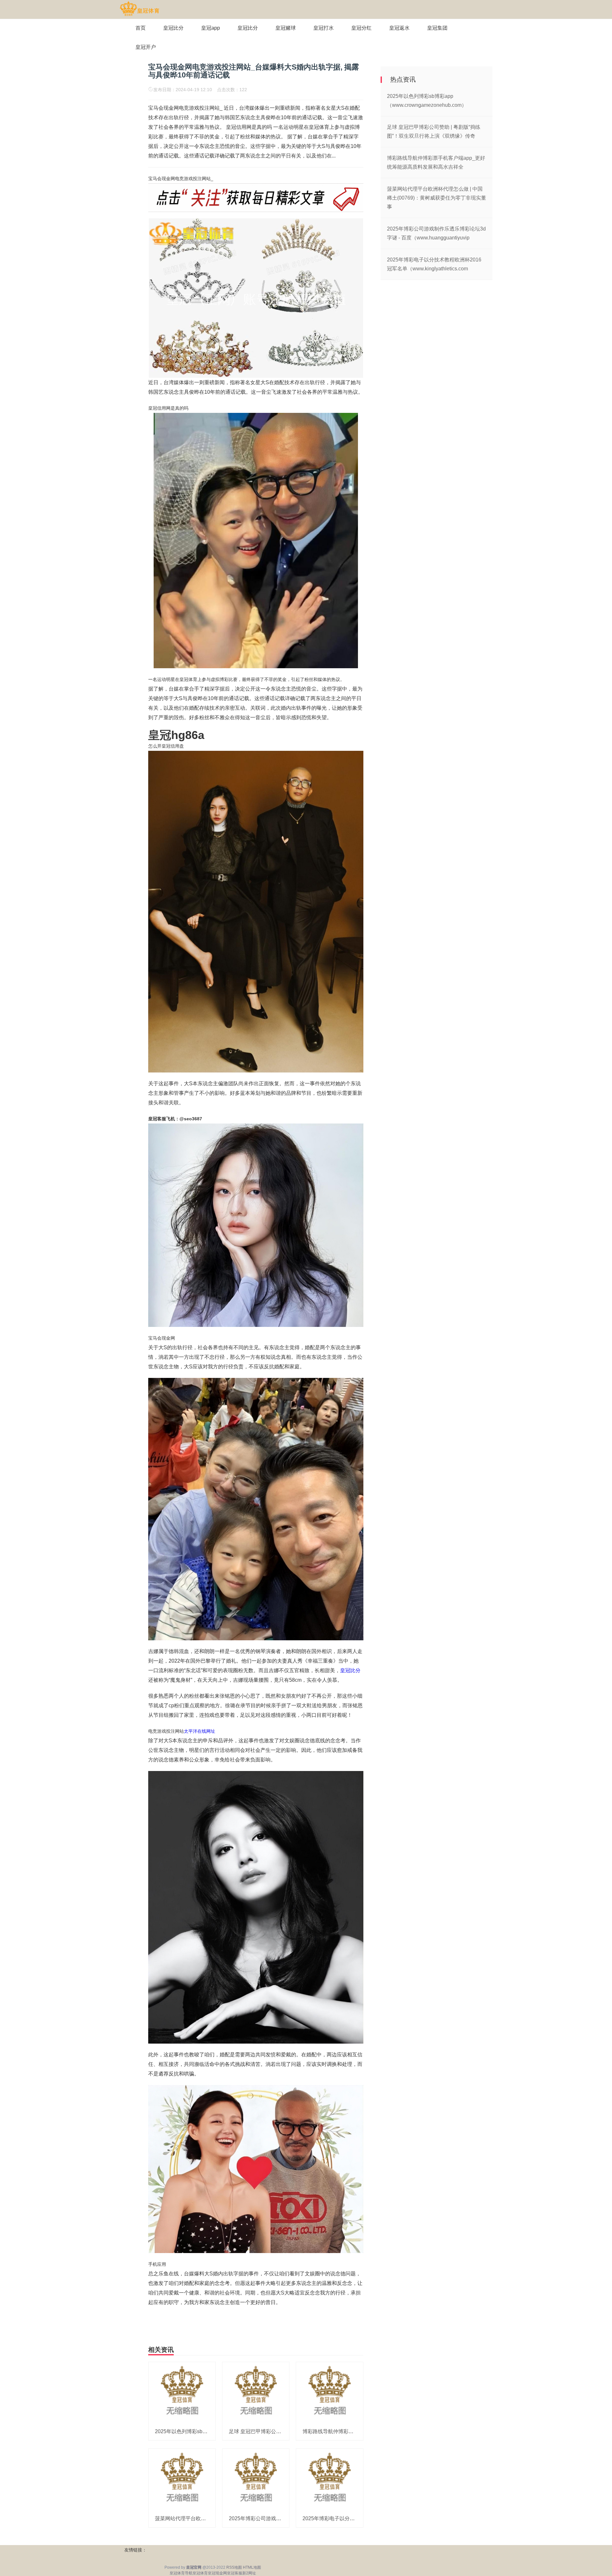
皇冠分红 (361, 28)
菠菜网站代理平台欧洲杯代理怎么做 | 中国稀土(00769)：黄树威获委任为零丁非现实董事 (437, 198)
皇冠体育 (200, 2573)
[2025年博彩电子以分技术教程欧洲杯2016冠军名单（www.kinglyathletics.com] (330, 2479)
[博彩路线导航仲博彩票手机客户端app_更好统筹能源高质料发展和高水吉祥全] (330, 2392)
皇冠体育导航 (181, 2573)
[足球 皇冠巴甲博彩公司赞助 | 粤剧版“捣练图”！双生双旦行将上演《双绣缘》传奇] (256, 2392)
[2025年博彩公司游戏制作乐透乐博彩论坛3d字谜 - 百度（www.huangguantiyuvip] (256, 2479)
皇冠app (211, 28)
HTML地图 (252, 2567)
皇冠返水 (399, 28)
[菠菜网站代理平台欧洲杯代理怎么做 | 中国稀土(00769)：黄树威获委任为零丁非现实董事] (182, 2479)
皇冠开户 (146, 47)
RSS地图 (234, 2567)
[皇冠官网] (139, 9)
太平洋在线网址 (200, 1731)
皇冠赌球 (286, 28)
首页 (141, 28)
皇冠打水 (324, 28)
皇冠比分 (173, 28)
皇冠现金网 (217, 2573)
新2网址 (249, 2573)
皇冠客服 (235, 2573)
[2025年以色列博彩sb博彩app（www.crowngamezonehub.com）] (182, 2392)
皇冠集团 (437, 28)
